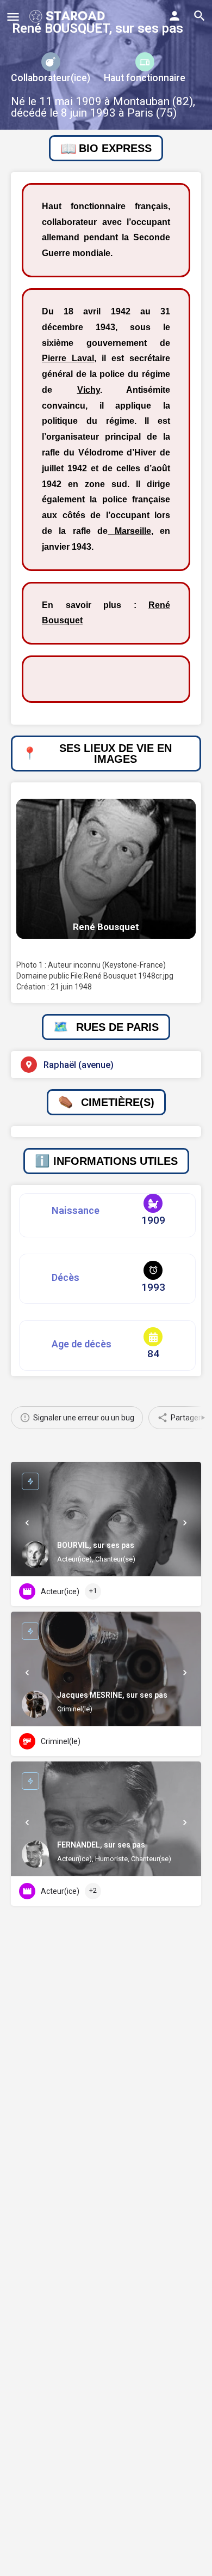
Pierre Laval (68, 358)
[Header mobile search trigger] (199, 16)
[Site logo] (68, 16)
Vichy (89, 390)
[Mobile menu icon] (13, 17)
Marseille (129, 531)
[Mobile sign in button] (174, 16)
